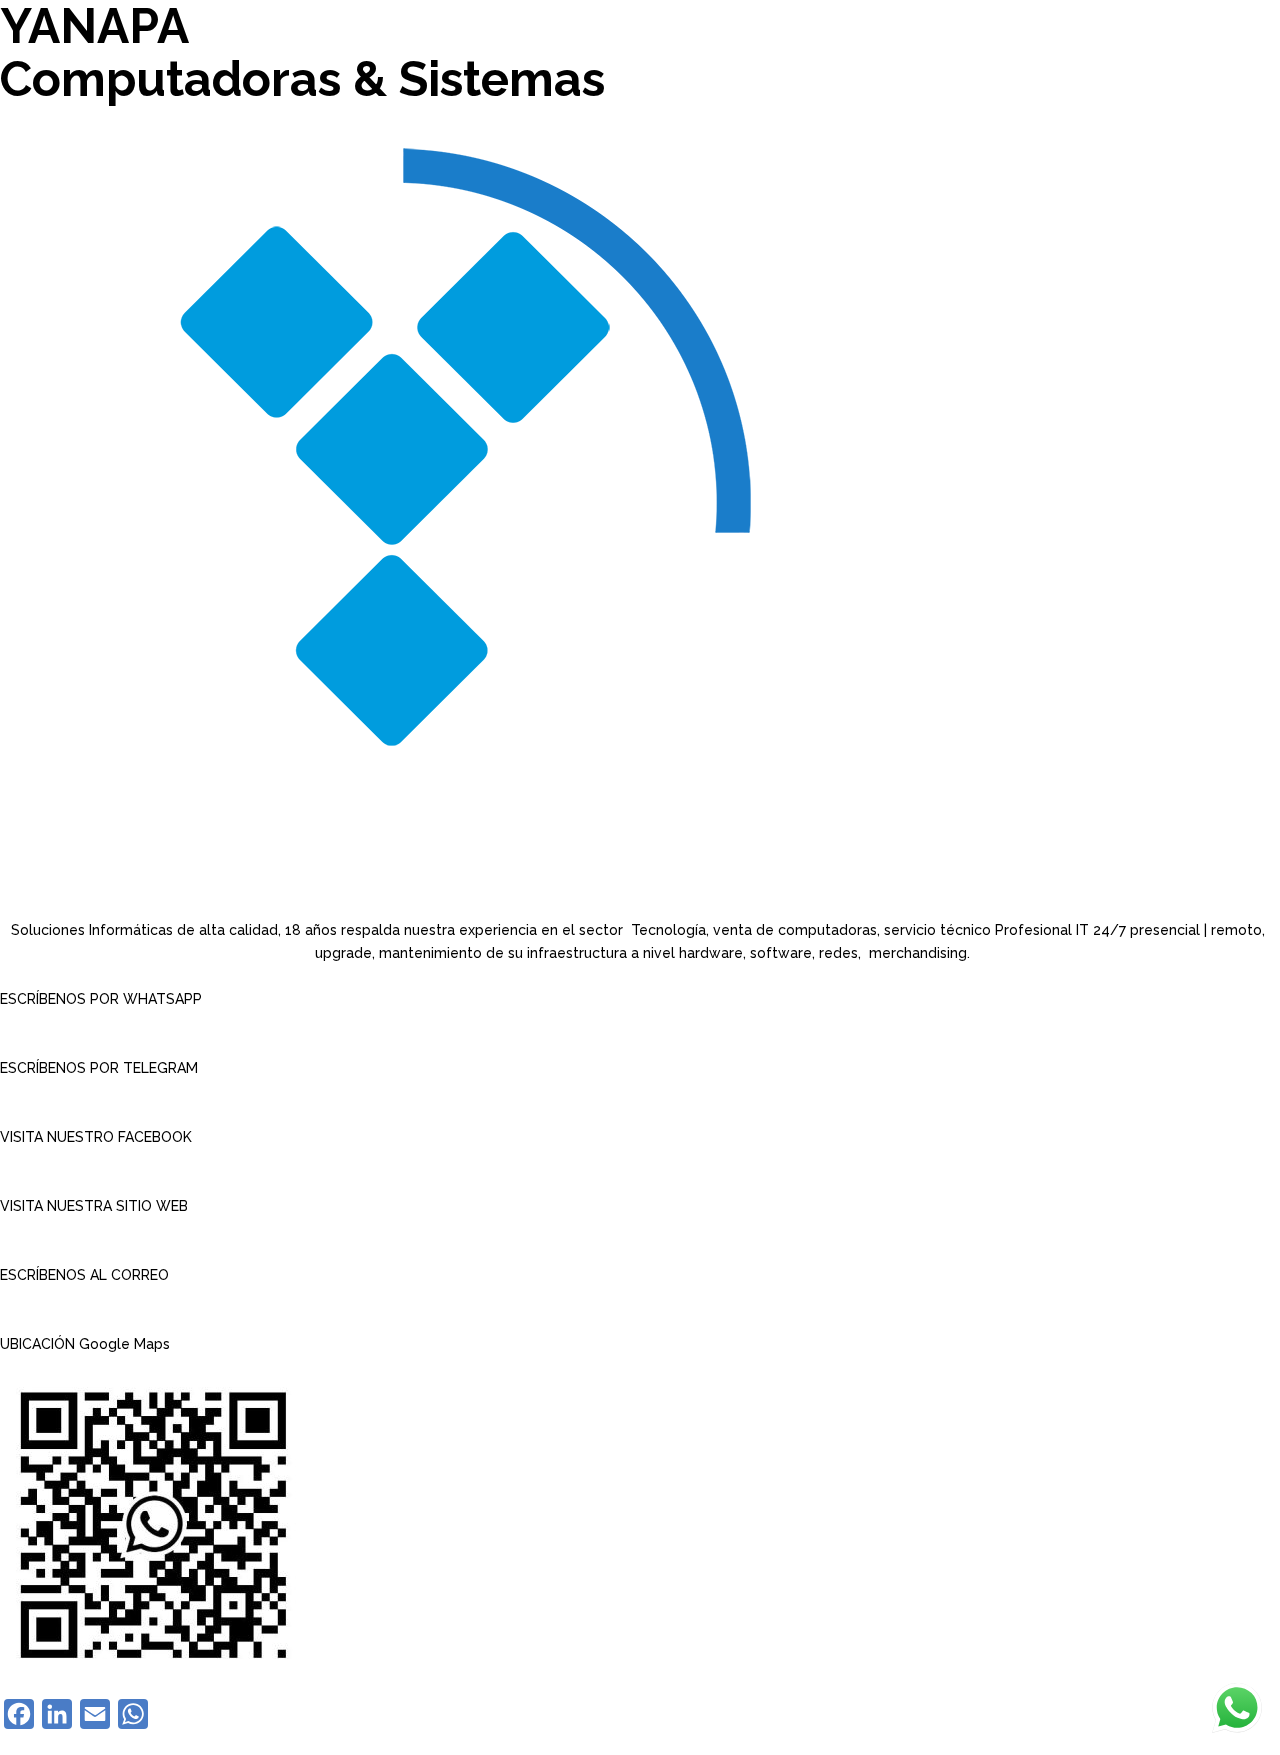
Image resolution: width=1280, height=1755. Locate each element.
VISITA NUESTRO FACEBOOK (96, 1137)
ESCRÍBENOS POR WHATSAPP (101, 999)
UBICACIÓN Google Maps (85, 1344)
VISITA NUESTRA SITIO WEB (94, 1206)
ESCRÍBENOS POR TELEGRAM (99, 1068)
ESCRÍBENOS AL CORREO (84, 1275)
